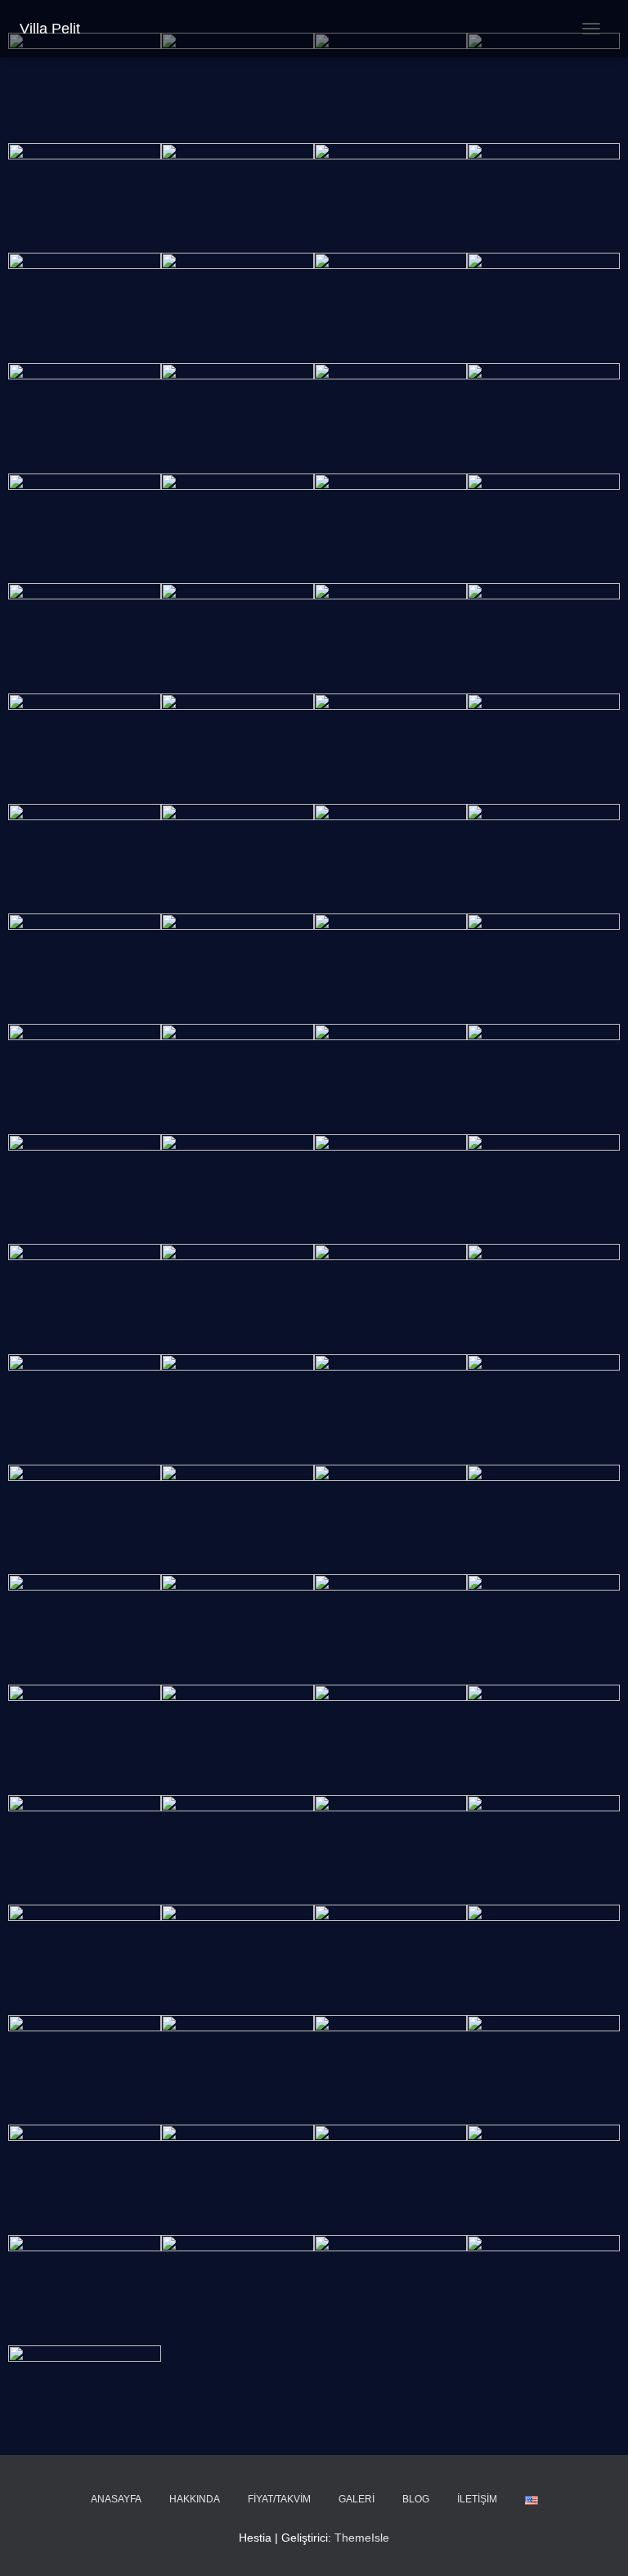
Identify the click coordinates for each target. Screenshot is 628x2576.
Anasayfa (116, 2499)
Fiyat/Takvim (279, 2499)
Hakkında (195, 2499)
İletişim (477, 2499)
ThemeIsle (362, 2538)
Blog (416, 2499)
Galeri (357, 2499)
